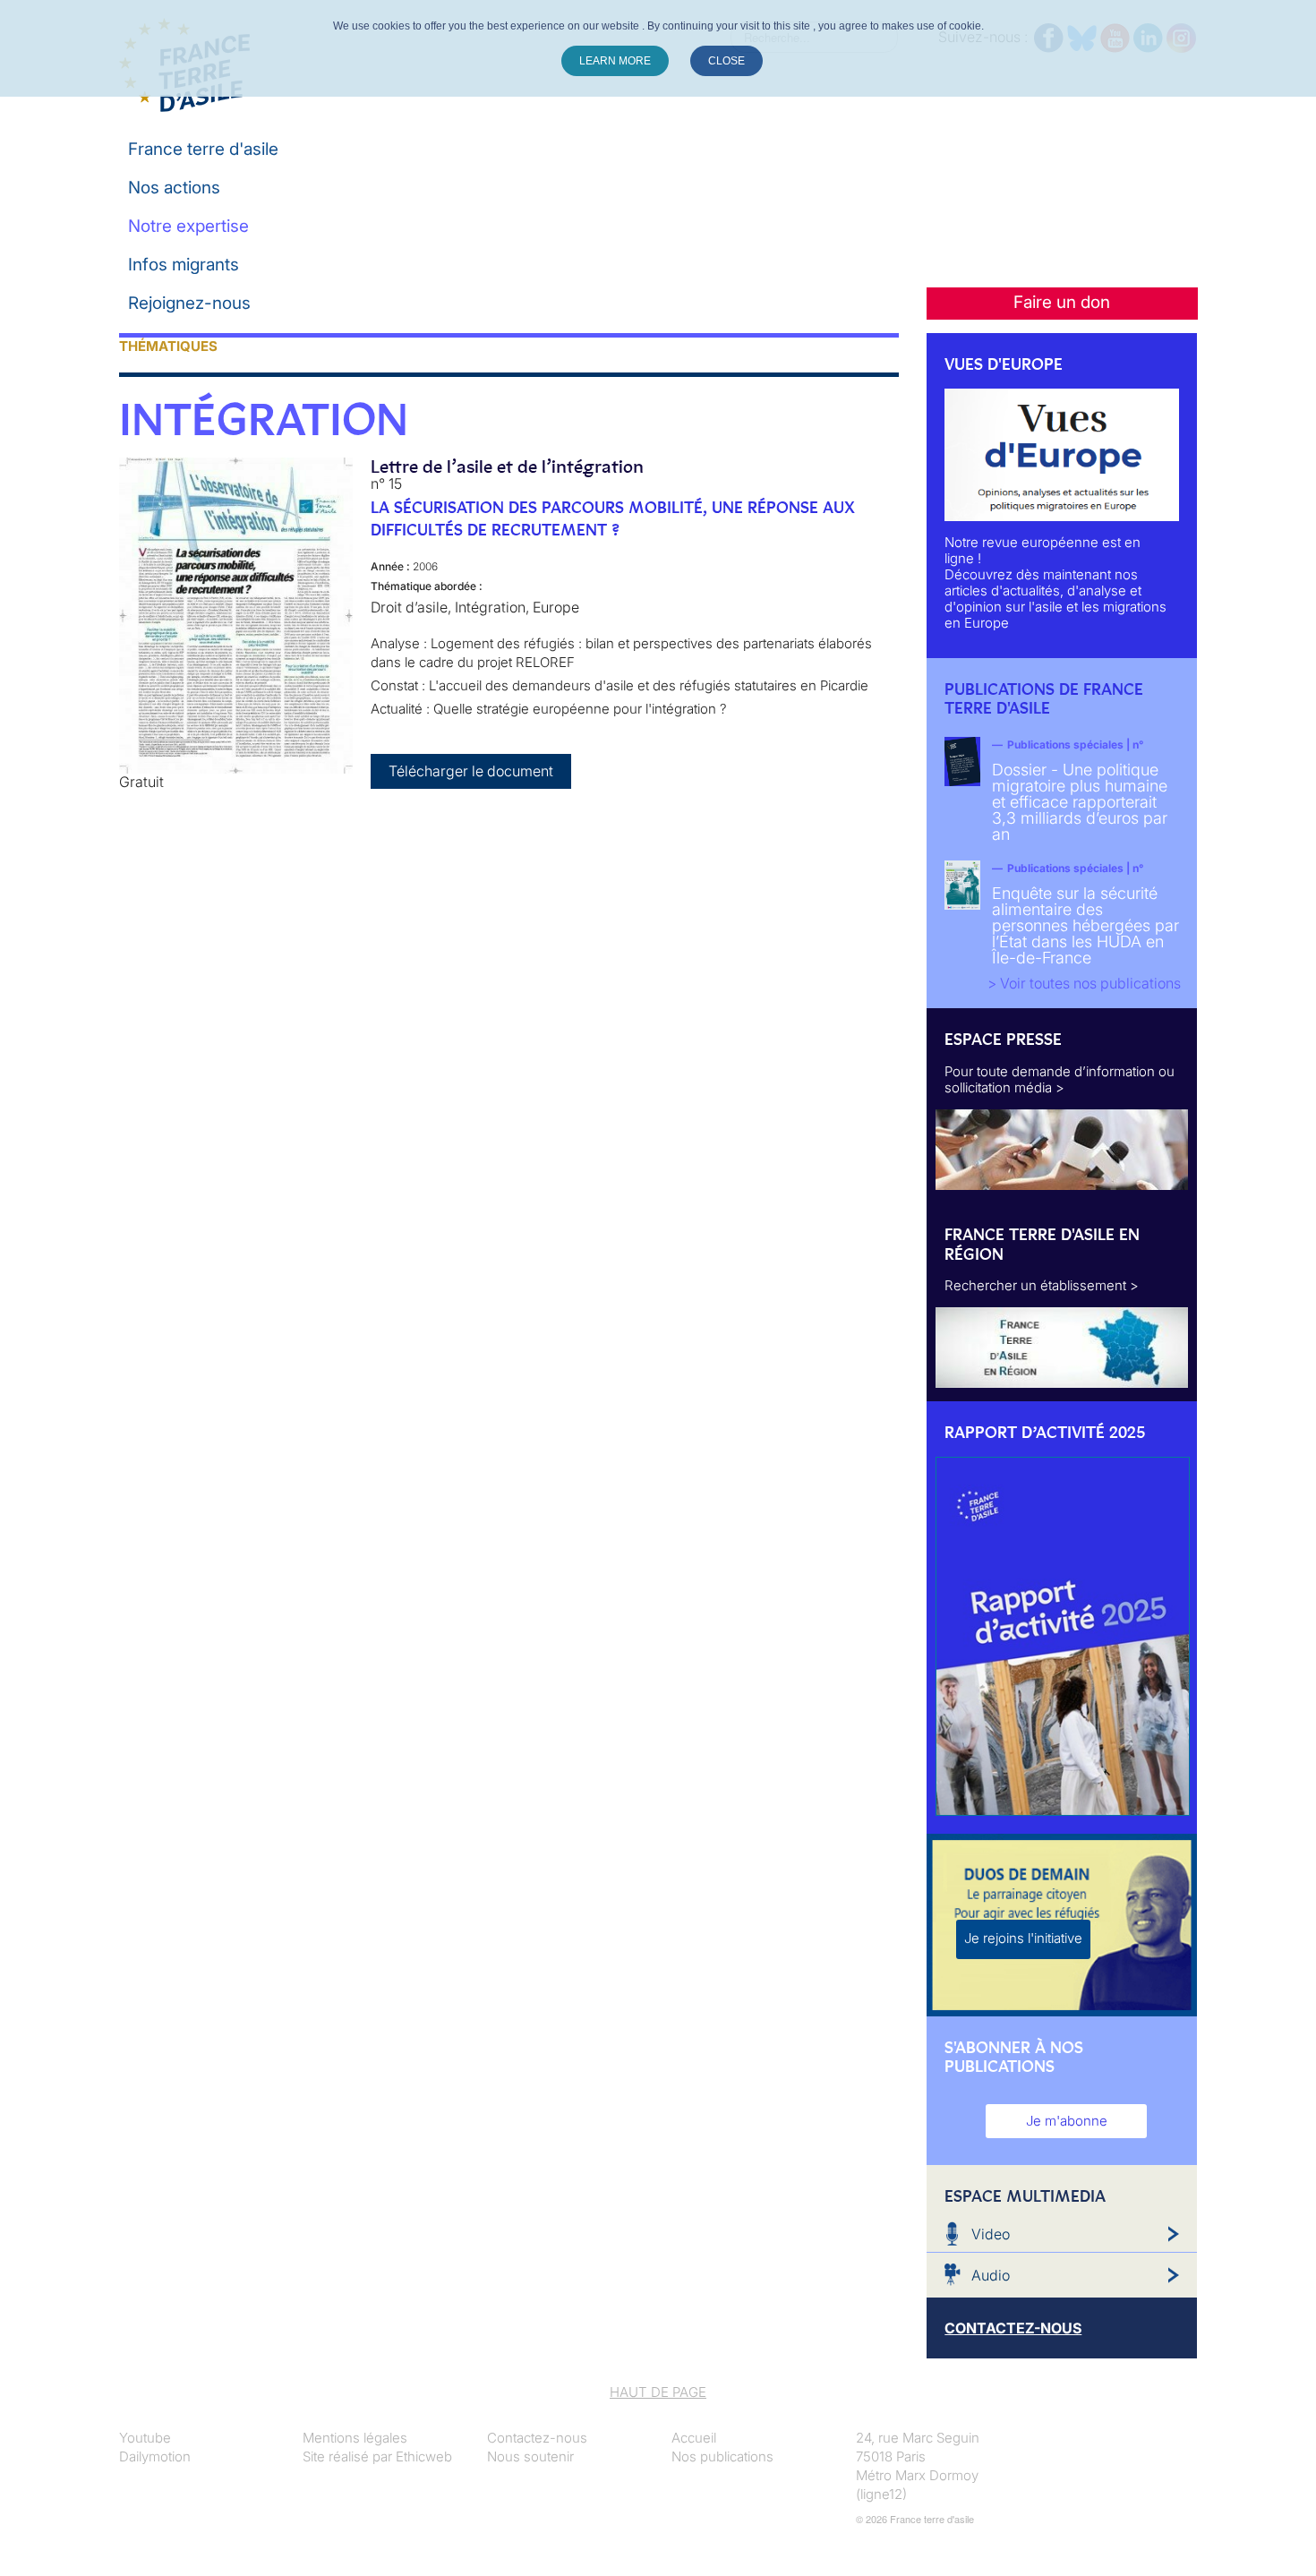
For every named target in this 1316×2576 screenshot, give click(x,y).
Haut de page (658, 2392)
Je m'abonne (1067, 2121)
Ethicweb (424, 2456)
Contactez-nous (537, 2438)
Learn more (615, 61)
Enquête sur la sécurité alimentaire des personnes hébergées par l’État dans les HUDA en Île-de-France (1085, 925)
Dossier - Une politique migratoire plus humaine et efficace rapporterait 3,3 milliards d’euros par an (1080, 802)
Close (726, 61)
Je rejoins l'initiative (1023, 1938)
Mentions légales (355, 2438)
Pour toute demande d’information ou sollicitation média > (1060, 1079)
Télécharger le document (471, 771)
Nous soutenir (530, 2456)
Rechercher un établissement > (1042, 1285)
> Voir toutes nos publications (1084, 983)
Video (991, 2234)
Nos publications (722, 2456)
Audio (991, 2275)
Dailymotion (155, 2456)
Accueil (694, 2438)
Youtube (145, 2438)
